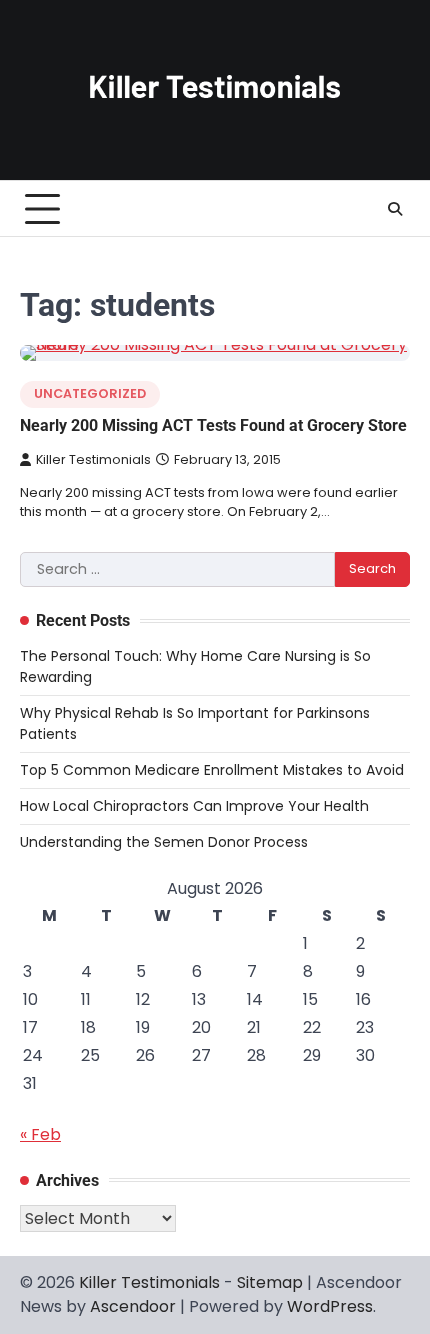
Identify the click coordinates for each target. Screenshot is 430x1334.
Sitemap (270, 1282)
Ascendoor (133, 1306)
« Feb (40, 1134)
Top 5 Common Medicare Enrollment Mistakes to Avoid (212, 770)
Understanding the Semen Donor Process (164, 842)
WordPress (330, 1306)
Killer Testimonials (93, 459)
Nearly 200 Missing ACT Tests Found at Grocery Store (213, 425)
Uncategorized (90, 393)
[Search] (395, 209)
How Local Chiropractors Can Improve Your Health (194, 806)
